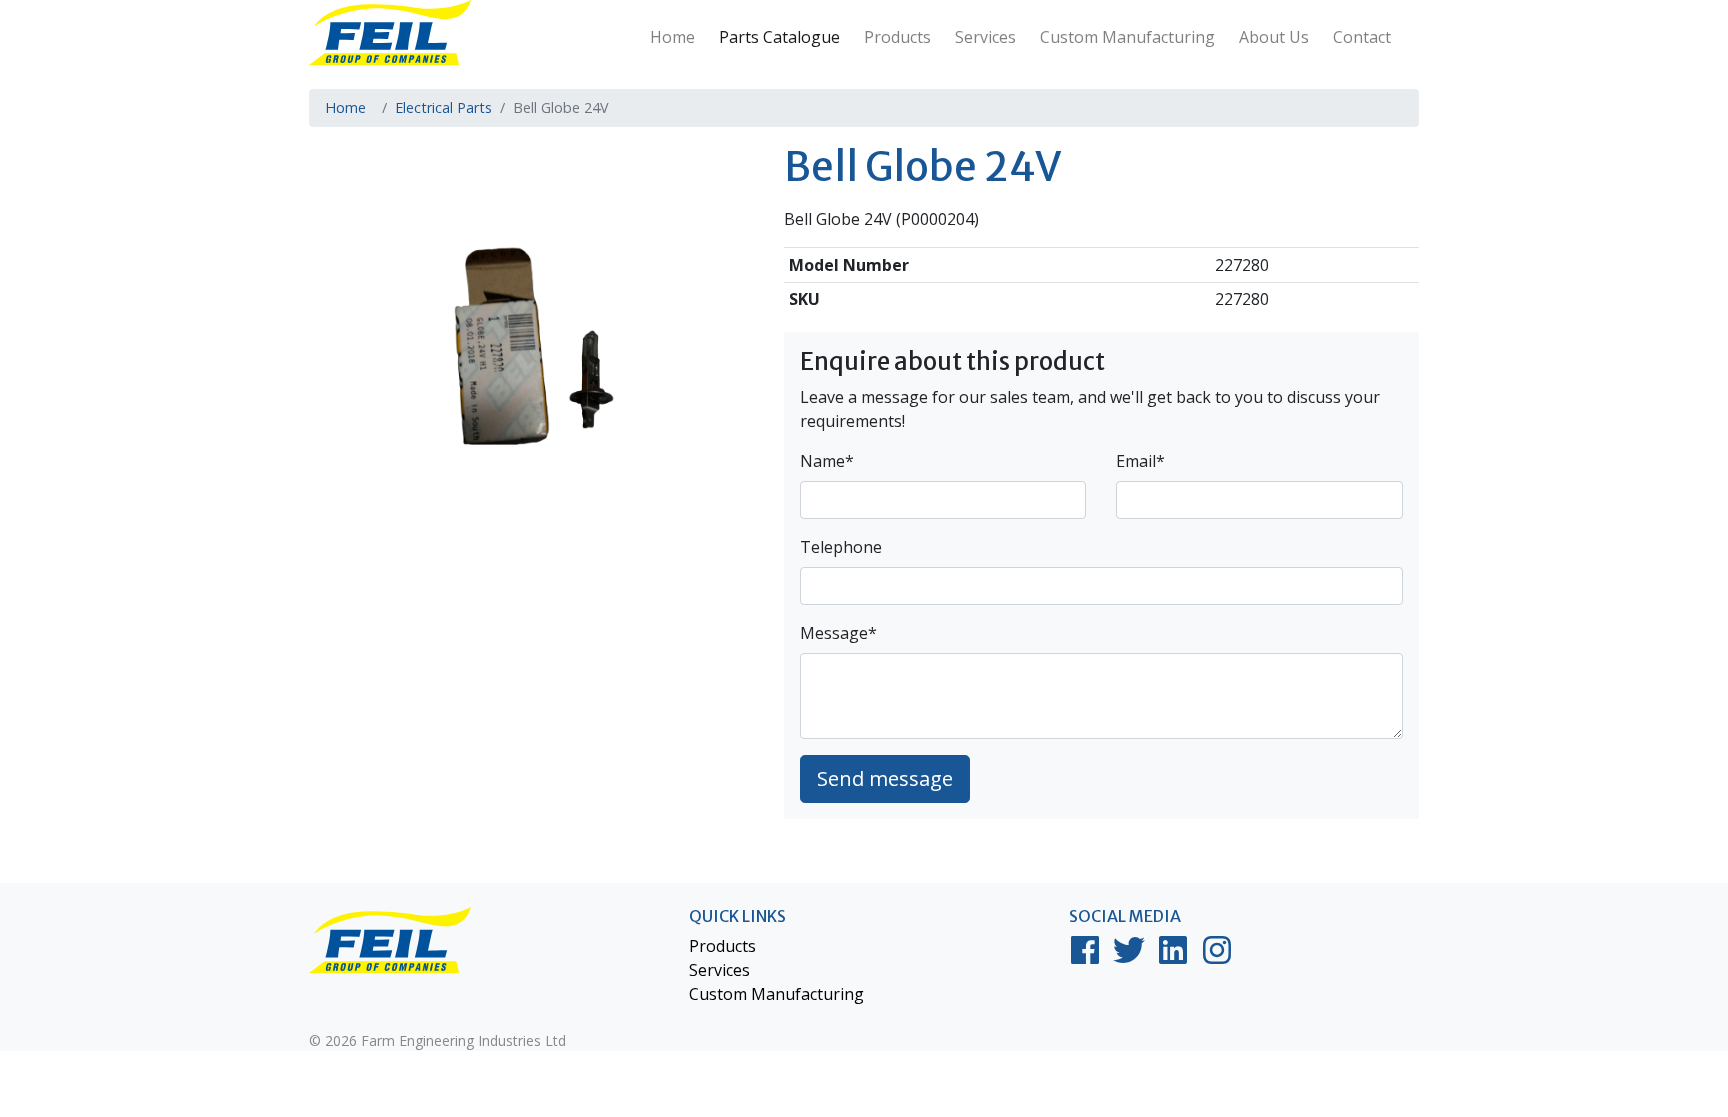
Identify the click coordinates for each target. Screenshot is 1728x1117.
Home (672, 37)
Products (897, 37)
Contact (1362, 37)
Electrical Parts (443, 107)
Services (985, 37)
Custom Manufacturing (1127, 37)
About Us (1274, 37)
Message (838, 633)
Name (827, 461)
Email (1140, 461)
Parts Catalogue (779, 37)
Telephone (841, 547)
